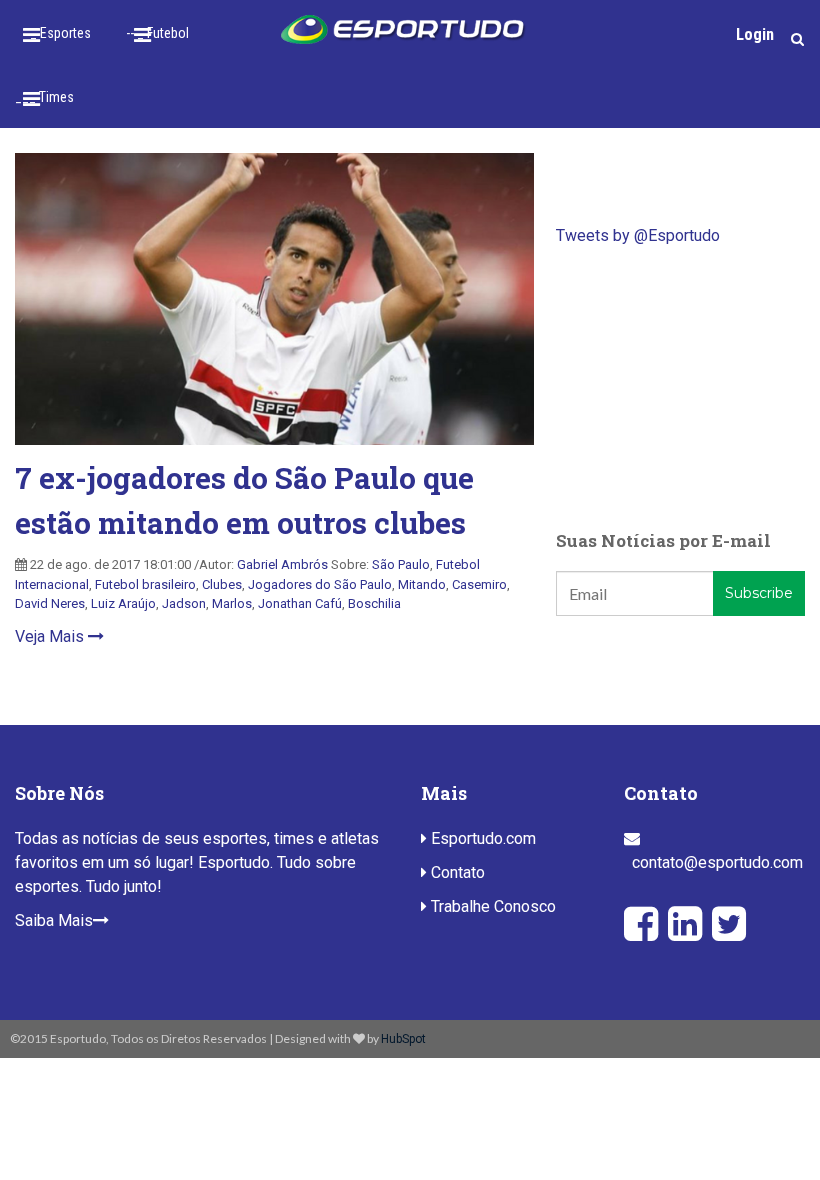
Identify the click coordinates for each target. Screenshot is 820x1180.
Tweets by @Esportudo (638, 235)
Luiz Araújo (123, 603)
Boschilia (374, 603)
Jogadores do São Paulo (320, 584)
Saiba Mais (54, 920)
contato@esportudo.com (717, 862)
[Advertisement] (680, 388)
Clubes (222, 584)
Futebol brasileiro (145, 584)
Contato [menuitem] (456, 872)
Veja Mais (51, 636)
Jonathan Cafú (300, 603)
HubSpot (403, 1039)
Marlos (232, 603)
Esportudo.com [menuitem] (481, 838)
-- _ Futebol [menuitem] (157, 33)
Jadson (184, 603)
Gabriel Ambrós (282, 564)
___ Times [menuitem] (44, 97)
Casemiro (479, 584)
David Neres (50, 603)
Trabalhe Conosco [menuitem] (491, 906)
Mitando (422, 584)
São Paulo (401, 564)
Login (755, 34)
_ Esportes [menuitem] (60, 33)
